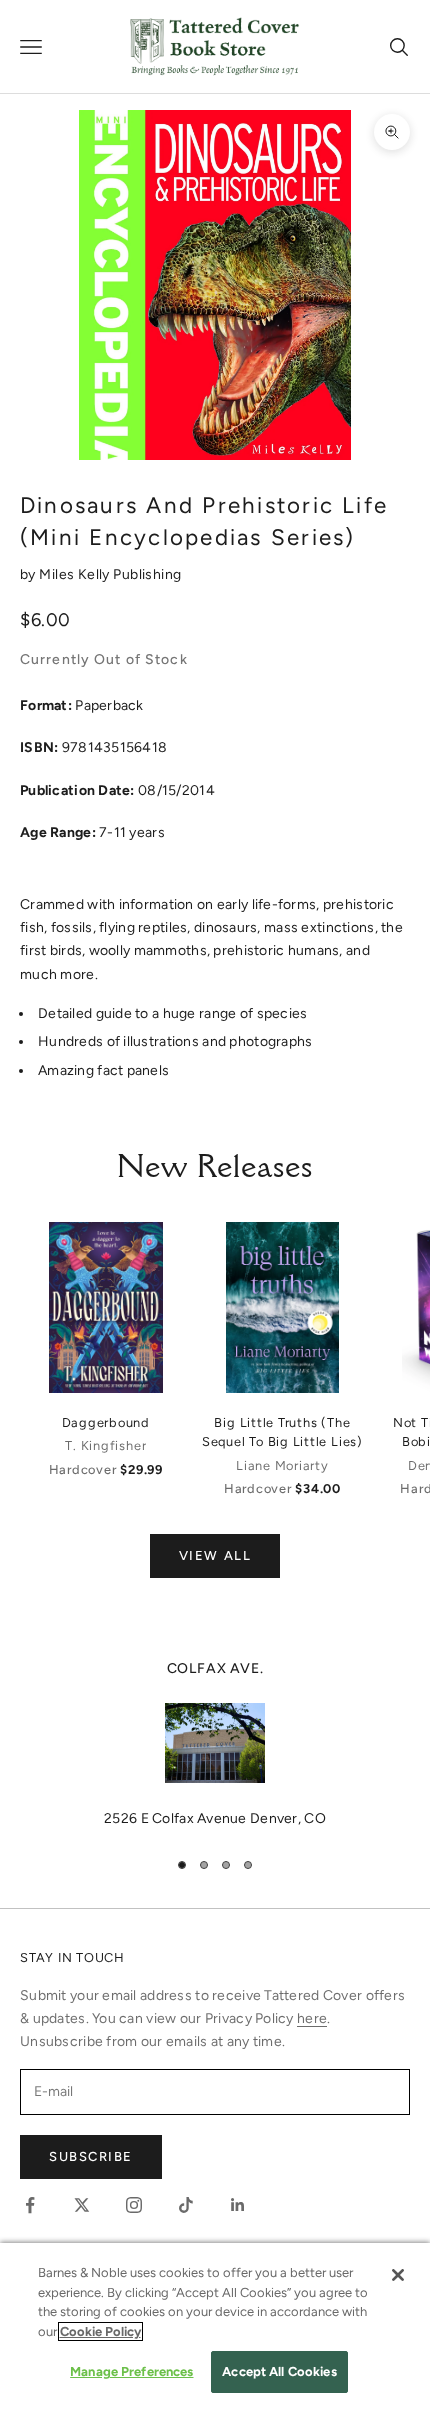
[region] (215, 1744)
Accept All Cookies (279, 2371)
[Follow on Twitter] (82, 2205)
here (312, 2018)
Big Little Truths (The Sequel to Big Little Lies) (282, 1432)
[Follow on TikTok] (186, 2205)
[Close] (398, 2275)
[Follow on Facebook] (30, 2205)
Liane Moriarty (282, 1465)
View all (215, 1555)
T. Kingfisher (105, 1445)
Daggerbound (106, 1422)
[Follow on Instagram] (134, 2205)
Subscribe (91, 2156)
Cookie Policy (100, 2331)
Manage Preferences (131, 2371)
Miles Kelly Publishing (110, 574)
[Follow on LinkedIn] (238, 2205)
